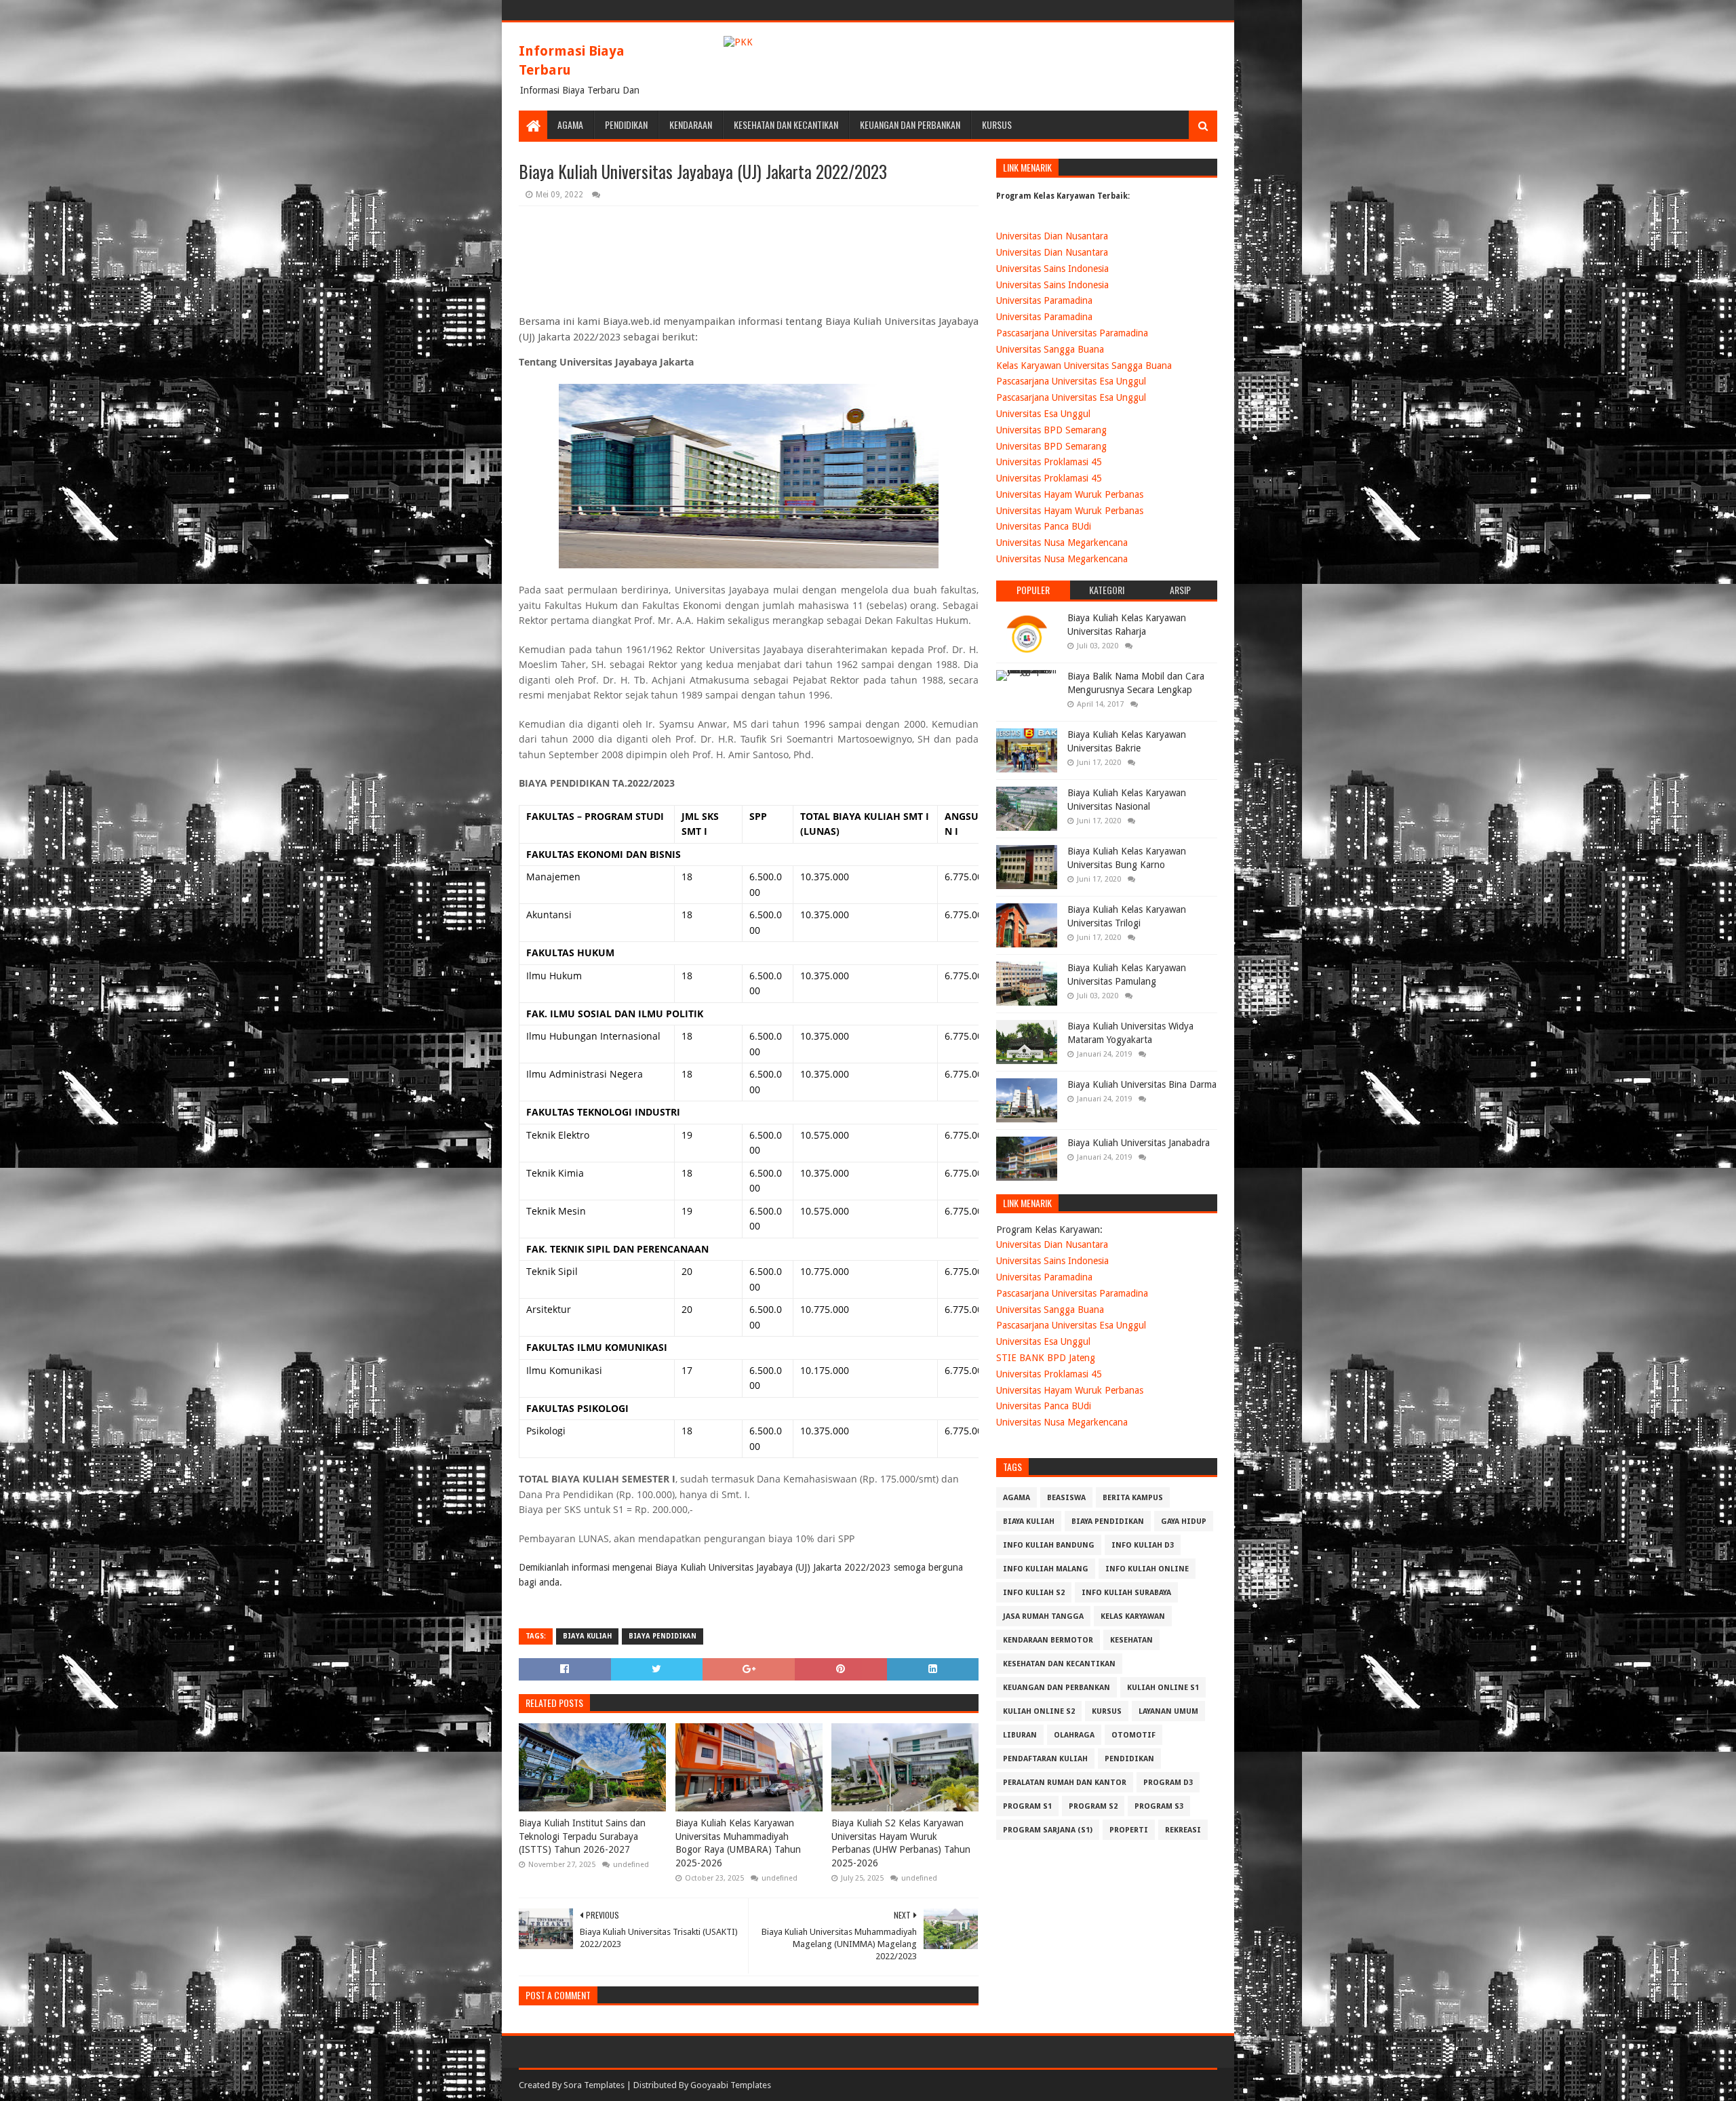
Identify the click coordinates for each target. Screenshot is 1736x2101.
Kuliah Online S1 (1163, 1688)
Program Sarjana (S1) (1048, 1830)
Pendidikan (626, 124)
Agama (570, 124)
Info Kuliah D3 (1143, 1545)
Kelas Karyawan (1133, 1616)
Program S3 (1159, 1806)
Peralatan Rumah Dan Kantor (1065, 1783)
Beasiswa (1066, 1498)
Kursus (997, 124)
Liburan (1020, 1735)
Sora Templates (594, 2085)
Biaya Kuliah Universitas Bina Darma (1142, 1084)
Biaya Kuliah (587, 1636)
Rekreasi (1183, 1830)
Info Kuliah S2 (1034, 1593)
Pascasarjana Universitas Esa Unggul (1071, 381)
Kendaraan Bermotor (1048, 1640)
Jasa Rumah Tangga (1043, 1616)
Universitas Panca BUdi (1044, 526)
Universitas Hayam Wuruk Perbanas (1070, 494)
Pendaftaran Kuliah (1045, 1759)
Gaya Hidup (1184, 1521)
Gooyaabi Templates (731, 2085)
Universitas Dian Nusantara (1052, 236)
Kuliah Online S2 (1039, 1711)
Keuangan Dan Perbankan (910, 124)
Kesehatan (1131, 1640)
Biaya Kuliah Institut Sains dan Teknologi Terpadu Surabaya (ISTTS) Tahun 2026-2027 (582, 1836)
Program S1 (1027, 1806)
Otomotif (1133, 1735)
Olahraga (1074, 1735)
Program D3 (1168, 1783)
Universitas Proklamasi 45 (1049, 462)
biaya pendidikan (663, 1636)
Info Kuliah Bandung (1049, 1545)
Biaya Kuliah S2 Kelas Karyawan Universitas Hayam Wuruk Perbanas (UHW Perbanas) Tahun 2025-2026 (901, 1843)
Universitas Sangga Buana (1050, 349)
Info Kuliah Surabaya (1126, 1593)
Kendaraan (691, 124)
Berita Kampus (1133, 1498)
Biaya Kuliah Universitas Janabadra (1139, 1143)
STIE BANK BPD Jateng (1046, 1358)
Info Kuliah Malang (1046, 1569)
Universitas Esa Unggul (1043, 414)
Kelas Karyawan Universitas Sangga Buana (1084, 366)
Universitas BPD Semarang (1051, 430)
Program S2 (1093, 1806)
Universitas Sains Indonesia (1052, 269)
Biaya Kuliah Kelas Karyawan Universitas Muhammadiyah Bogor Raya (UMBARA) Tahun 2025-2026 (738, 1843)
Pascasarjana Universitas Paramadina (1072, 333)
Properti (1129, 1830)
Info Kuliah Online (1147, 1569)
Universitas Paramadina (1044, 300)
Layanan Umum (1168, 1711)
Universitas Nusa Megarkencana (1062, 543)
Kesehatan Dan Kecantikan (786, 124)
